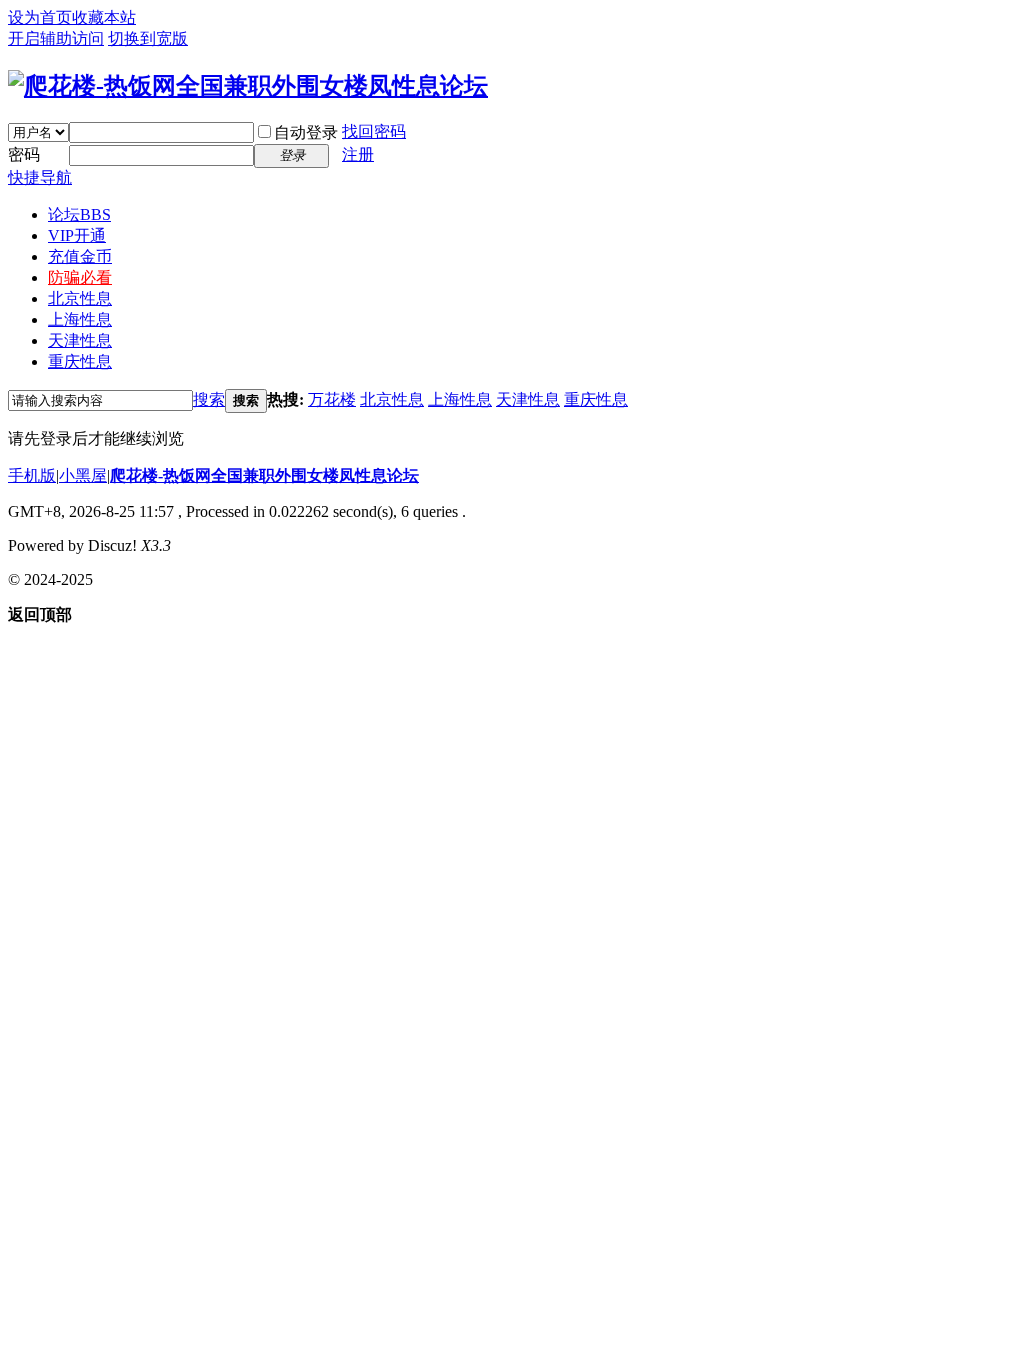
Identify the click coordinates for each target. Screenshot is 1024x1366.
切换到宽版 (148, 38)
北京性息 (80, 298)
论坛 (79, 214)
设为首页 (40, 17)
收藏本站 (104, 17)
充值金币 (80, 256)
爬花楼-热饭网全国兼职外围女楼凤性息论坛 (264, 475)
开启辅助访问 (56, 38)
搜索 (209, 399)
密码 (24, 154)
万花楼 (332, 399)
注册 (358, 154)
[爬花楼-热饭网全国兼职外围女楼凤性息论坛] (248, 86)
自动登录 (306, 132)
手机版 (32, 475)
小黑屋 (83, 475)
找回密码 (374, 131)
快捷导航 (40, 177)
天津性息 (80, 340)
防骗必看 (80, 277)
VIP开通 (77, 235)
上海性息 (80, 319)
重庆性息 (80, 361)
